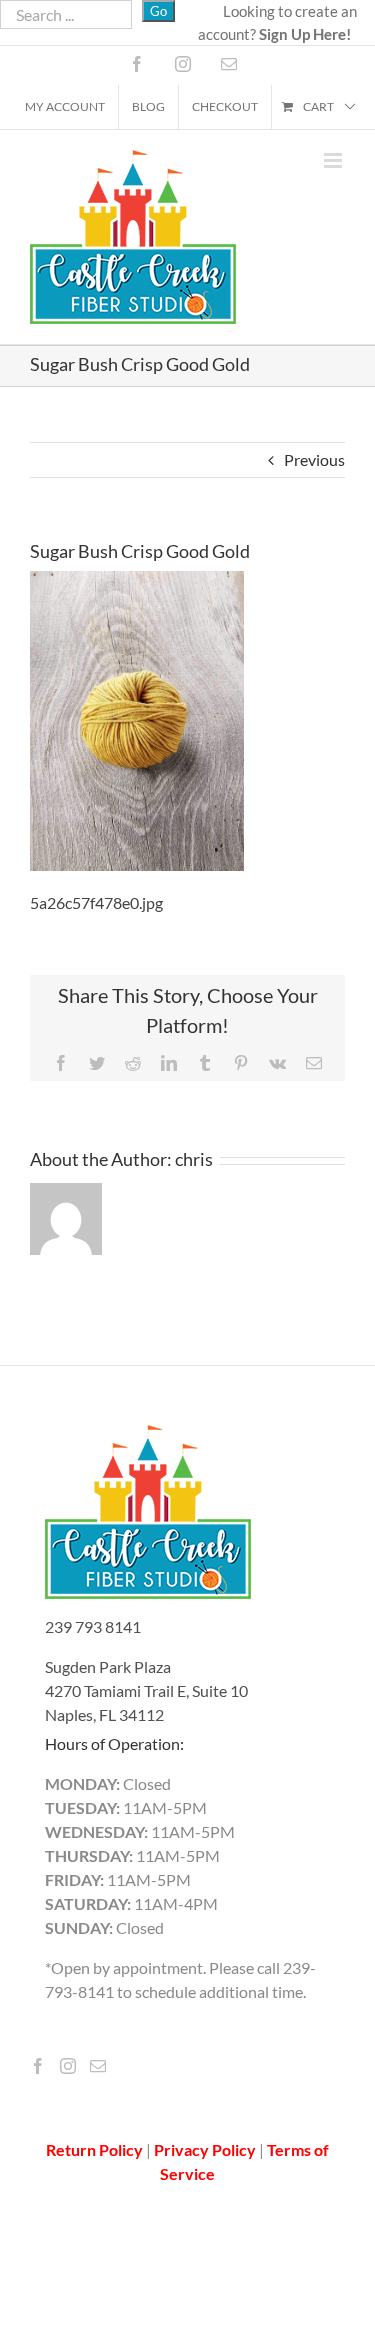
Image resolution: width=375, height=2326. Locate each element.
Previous (314, 459)
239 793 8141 (93, 1626)
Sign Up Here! (305, 34)
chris (194, 1159)
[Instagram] (68, 2066)
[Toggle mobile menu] (334, 160)
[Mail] (98, 2066)
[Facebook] (38, 2066)
